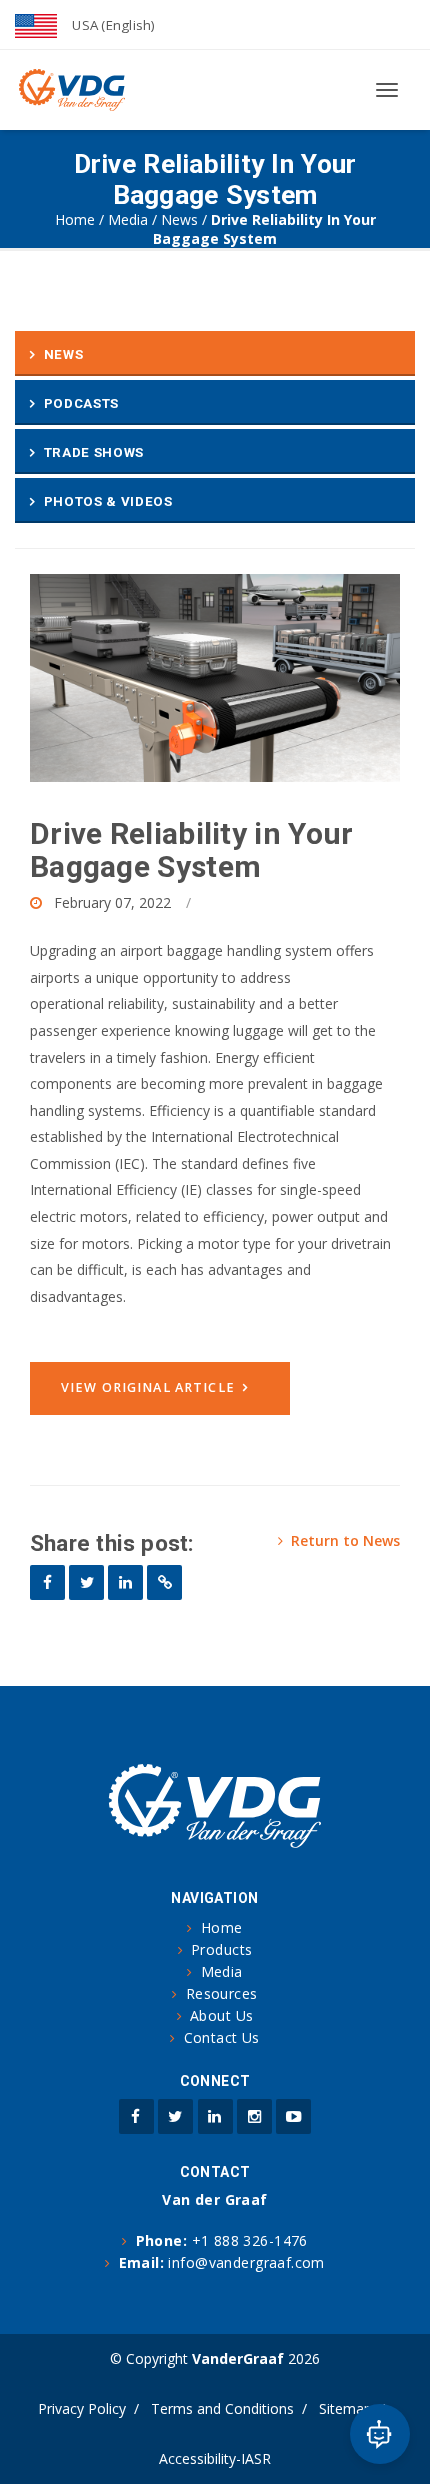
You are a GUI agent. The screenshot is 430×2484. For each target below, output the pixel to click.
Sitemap (345, 2408)
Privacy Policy (82, 2408)
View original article (148, 1387)
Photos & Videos (108, 501)
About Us (221, 2015)
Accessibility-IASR (215, 2458)
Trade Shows (94, 452)
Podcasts (81, 403)
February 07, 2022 (112, 902)
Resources (222, 1993)
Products (221, 1949)
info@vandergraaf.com (246, 2262)
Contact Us (222, 2037)
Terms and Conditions (222, 2408)
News (179, 219)
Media (128, 219)
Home (75, 219)
